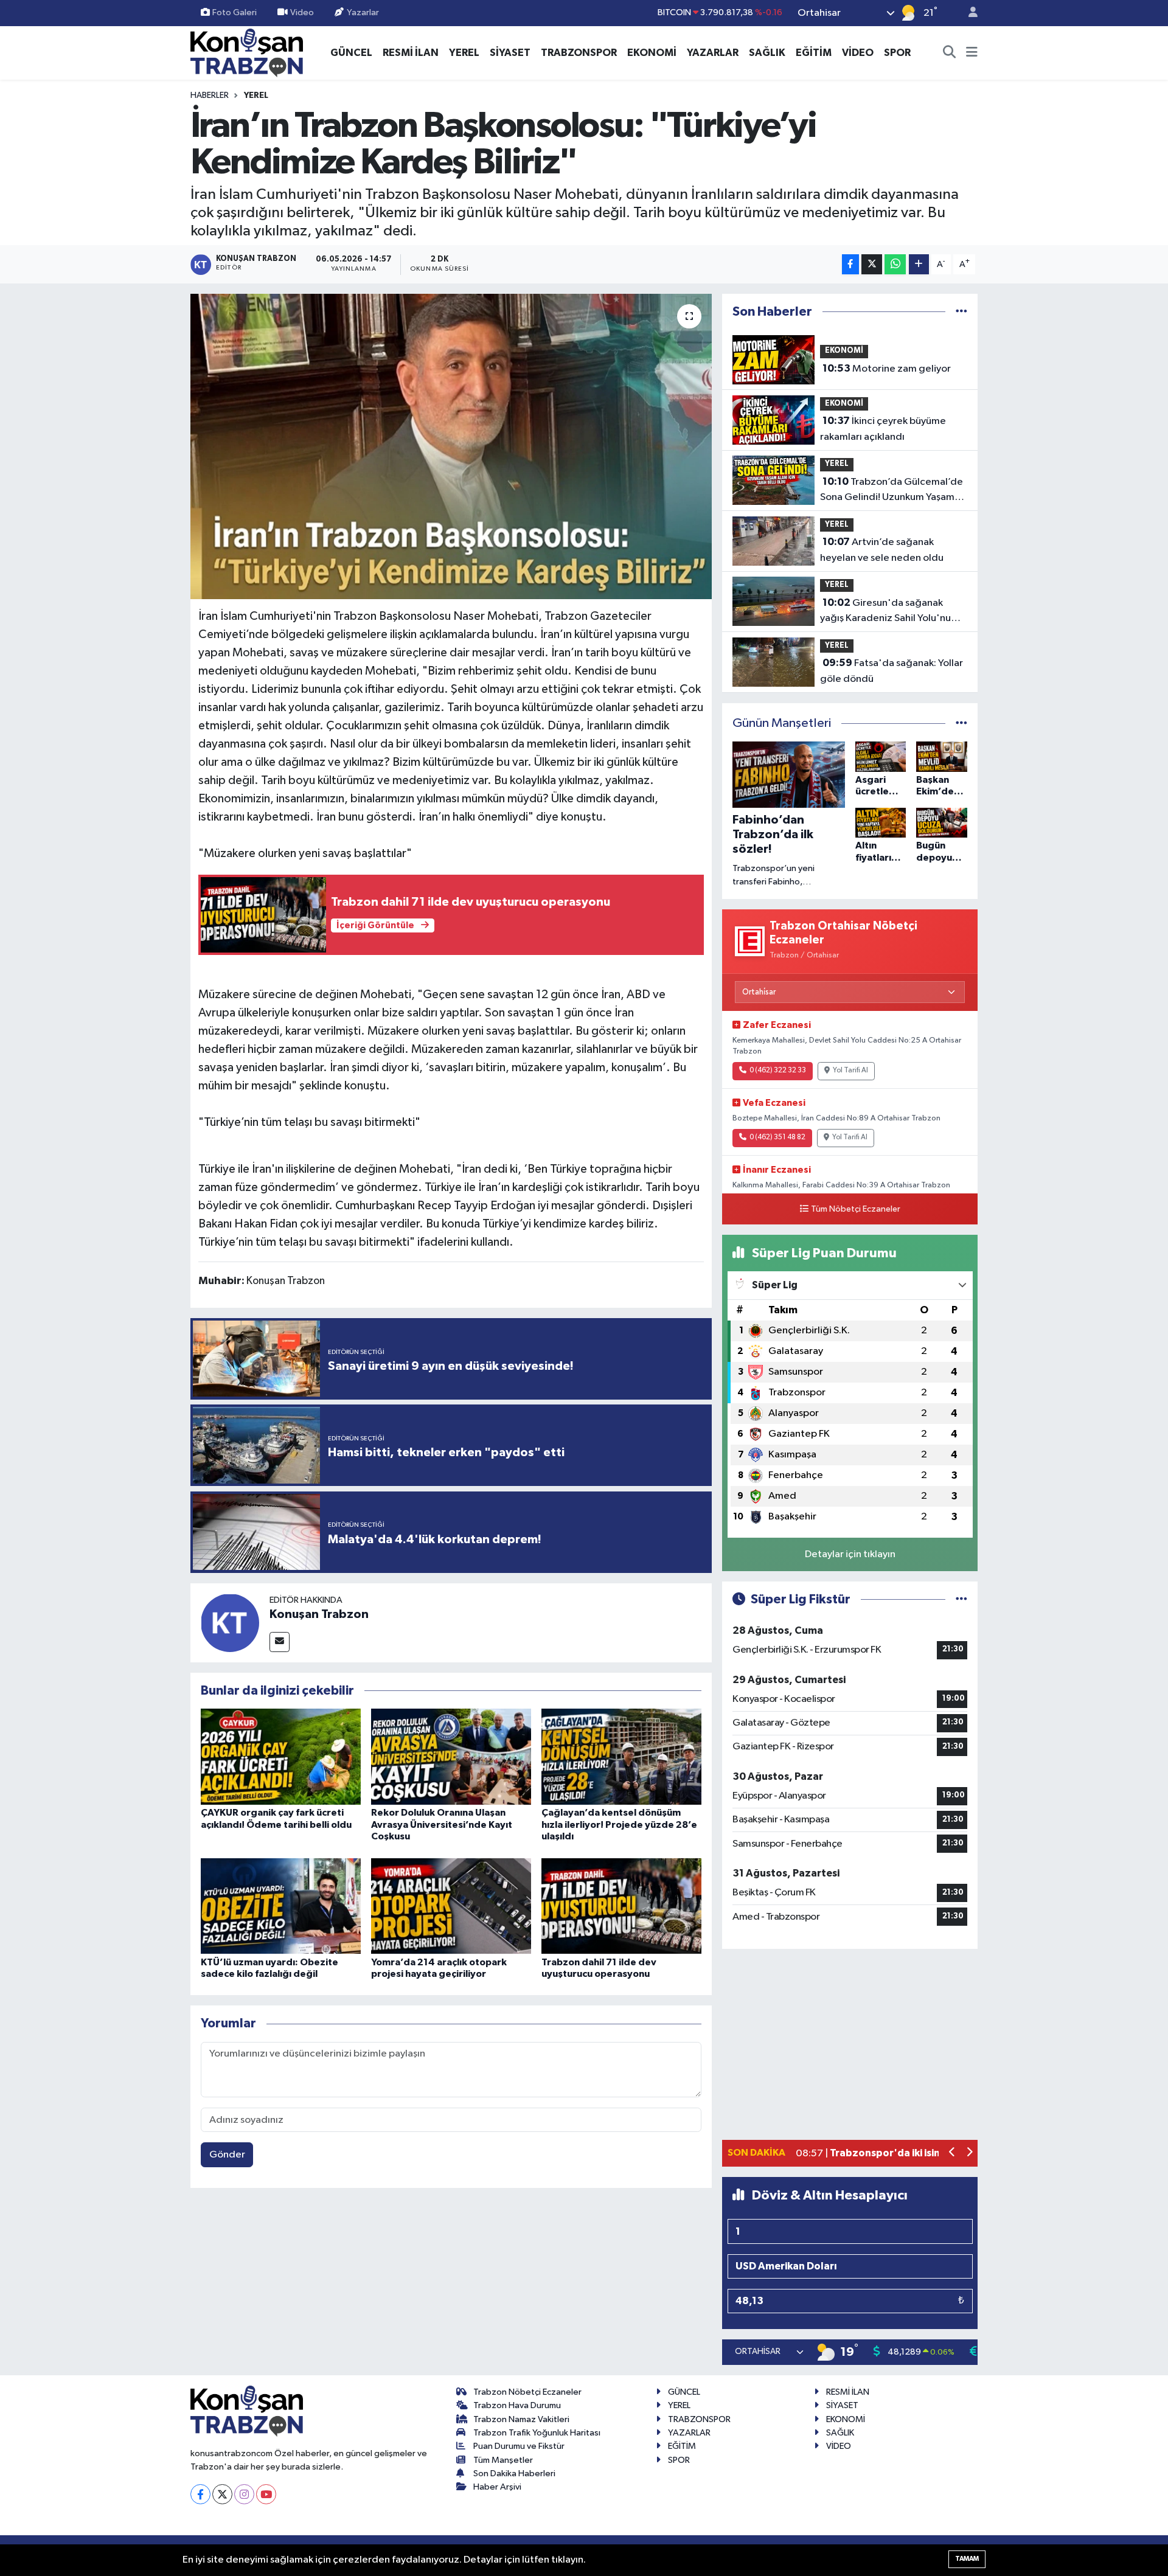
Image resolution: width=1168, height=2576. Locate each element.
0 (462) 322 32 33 (778, 1071)
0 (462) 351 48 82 (777, 1137)
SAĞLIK (767, 53)
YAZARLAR (713, 53)
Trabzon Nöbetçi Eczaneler (527, 2392)
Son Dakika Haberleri (514, 2474)
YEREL (464, 53)
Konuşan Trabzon (319, 1614)
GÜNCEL (351, 53)
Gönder (227, 2155)
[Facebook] (200, 2494)
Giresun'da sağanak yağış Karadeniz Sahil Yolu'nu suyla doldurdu (885, 612)
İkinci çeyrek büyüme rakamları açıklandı (883, 429)
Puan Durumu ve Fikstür (519, 2446)
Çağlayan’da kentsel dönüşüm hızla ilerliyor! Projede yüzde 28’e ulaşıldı (619, 1824)
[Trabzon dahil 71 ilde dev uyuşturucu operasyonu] (621, 1905)
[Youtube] (266, 2494)
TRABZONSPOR (579, 53)
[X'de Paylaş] (872, 264)
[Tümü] (961, 312)
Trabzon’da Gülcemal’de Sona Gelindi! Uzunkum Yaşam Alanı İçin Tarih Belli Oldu (892, 491)
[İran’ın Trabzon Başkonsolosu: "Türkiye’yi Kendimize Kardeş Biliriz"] (451, 446)
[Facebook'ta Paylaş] (850, 264)
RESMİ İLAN (411, 53)
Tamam (967, 2559)
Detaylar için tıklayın (850, 1554)
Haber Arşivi (497, 2487)
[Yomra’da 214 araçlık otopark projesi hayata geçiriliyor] (451, 1905)
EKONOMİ (652, 53)
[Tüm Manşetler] (961, 724)
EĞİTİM (814, 53)
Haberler (210, 95)
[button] (952, 2154)
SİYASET (510, 53)
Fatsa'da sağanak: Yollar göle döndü (892, 671)
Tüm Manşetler (503, 2460)
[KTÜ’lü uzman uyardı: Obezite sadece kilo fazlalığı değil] (281, 1905)
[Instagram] (244, 2494)
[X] (222, 2494)
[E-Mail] (280, 1642)
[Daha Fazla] (919, 264)
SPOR (897, 53)
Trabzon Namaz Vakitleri (521, 2419)
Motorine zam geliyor (887, 369)
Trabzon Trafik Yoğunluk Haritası (537, 2433)
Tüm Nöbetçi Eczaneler (856, 1209)
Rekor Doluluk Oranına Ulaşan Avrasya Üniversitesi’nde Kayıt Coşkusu (442, 1824)
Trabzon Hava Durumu (517, 2405)
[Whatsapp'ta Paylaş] (895, 264)
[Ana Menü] (972, 53)
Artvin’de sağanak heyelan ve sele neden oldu (882, 550)
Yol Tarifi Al (850, 1071)
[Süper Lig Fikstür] (961, 1599)
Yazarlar (363, 12)
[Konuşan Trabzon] (230, 1623)
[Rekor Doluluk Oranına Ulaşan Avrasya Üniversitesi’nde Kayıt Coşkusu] (451, 1756)
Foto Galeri (235, 12)
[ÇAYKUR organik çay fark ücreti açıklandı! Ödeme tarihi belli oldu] (281, 1756)
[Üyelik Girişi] (968, 13)
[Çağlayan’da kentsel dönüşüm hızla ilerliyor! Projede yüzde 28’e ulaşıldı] (621, 1756)
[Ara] (950, 53)
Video (302, 12)
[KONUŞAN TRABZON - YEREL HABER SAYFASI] (247, 52)
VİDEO (858, 53)
